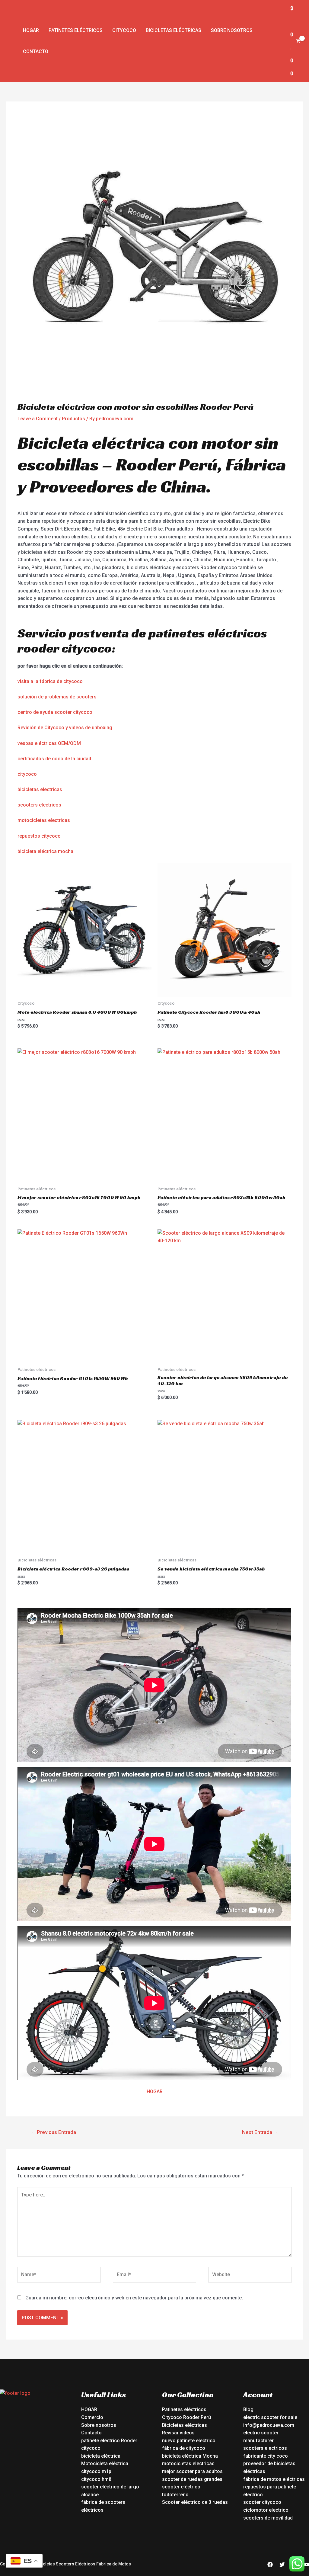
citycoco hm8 (96, 2479)
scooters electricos (39, 805)
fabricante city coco (266, 2456)
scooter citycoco (262, 2502)
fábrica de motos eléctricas (274, 2479)
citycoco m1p (96, 2471)
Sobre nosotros (232, 30)
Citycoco (124, 30)
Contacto (36, 51)
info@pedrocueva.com (269, 2425)
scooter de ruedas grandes (192, 2479)
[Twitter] (282, 2565)
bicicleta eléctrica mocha (45, 851)
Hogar (31, 30)
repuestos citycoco (39, 836)
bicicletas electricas (40, 789)
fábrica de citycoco (184, 2448)
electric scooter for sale (270, 2417)
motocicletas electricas (44, 820)
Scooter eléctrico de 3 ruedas (195, 2502)
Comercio (92, 2417)
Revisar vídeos (178, 2433)
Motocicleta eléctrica (105, 2464)
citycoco (27, 774)
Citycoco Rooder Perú (186, 2417)
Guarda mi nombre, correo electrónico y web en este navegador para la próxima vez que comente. (134, 2298)
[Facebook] (270, 2565)
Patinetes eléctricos (76, 30)
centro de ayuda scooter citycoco (55, 712)
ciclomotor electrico (266, 2510)
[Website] (250, 2276)
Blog (248, 2409)
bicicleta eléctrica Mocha (190, 2456)
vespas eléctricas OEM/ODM (49, 743)
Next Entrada (260, 2132)
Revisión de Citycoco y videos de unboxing (65, 728)
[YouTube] (306, 2565)
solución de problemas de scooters (57, 697)
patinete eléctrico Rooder (109, 2441)
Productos (73, 419)
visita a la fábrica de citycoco (50, 681)
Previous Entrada (53, 2132)
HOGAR (155, 2092)
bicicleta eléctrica (101, 2456)
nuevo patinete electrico (189, 2441)
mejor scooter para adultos (192, 2471)
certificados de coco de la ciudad (54, 759)
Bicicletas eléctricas (174, 30)
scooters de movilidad (268, 2518)
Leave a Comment (38, 419)
